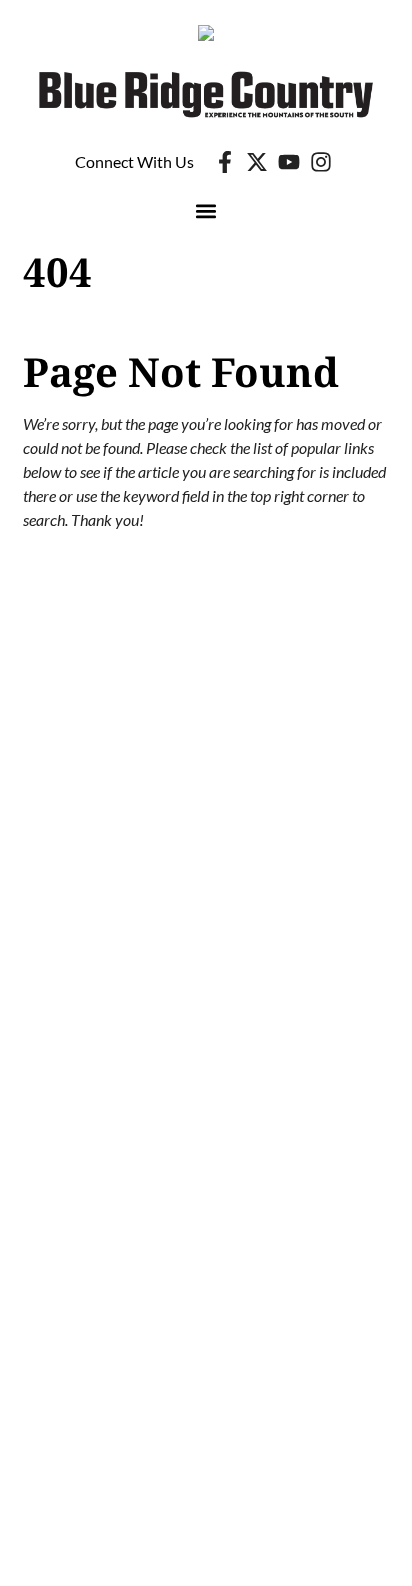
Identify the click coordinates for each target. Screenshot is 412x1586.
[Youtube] (289, 162)
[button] (206, 211)
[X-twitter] (257, 162)
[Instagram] (321, 162)
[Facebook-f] (225, 162)
